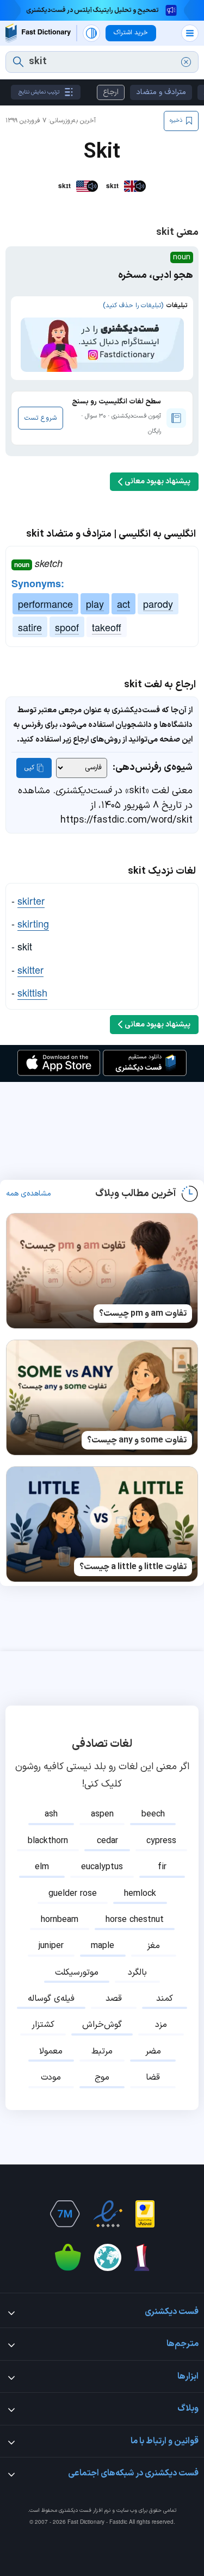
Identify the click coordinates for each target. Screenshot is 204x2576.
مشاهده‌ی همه (29, 1194)
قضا (153, 2077)
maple (103, 1946)
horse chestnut (135, 1920)
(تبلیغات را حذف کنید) (133, 306)
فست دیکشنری (75, 2510)
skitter (30, 969)
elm (42, 1867)
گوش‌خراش (102, 2025)
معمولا (51, 2051)
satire (30, 627)
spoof (67, 627)
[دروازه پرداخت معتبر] (145, 2214)
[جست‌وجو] (18, 62)
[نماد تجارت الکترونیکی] (108, 2214)
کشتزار (43, 2025)
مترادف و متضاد (161, 92)
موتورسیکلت (77, 1973)
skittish (32, 992)
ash (51, 1814)
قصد (114, 1999)
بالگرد (137, 1973)
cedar (107, 1841)
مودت (51, 2077)
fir (162, 1867)
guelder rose (73, 1894)
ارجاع (111, 92)
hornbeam (60, 1920)
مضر (153, 2051)
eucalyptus (102, 1867)
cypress (161, 1841)
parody (158, 603)
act (123, 603)
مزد (161, 2025)
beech (153, 1814)
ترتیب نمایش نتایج (39, 92)
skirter (31, 900)
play (95, 603)
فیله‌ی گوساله (51, 1999)
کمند (165, 1999)
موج (102, 2077)
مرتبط (102, 2051)
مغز (153, 1946)
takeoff (107, 627)
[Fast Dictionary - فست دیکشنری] (38, 33)
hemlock (140, 1894)
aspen (102, 1814)
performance (45, 603)
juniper (51, 1946)
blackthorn (48, 1841)
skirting (33, 923)
